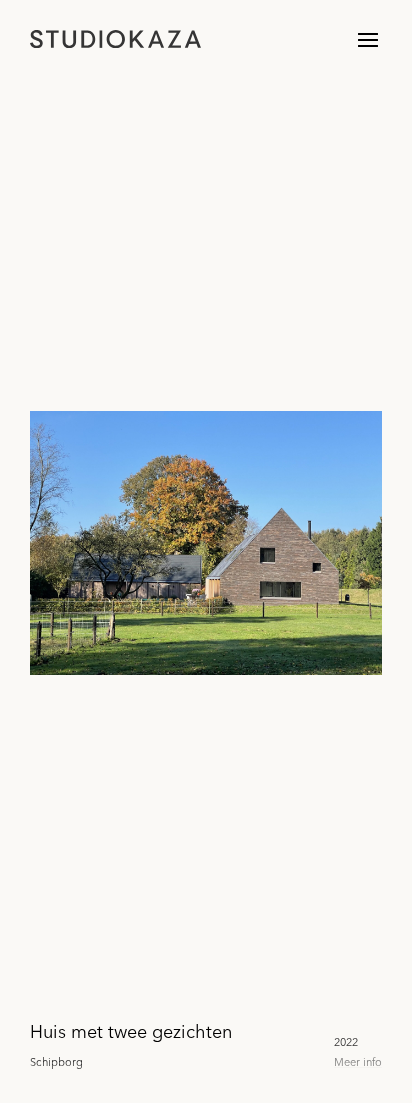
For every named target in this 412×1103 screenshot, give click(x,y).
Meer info (358, 1062)
